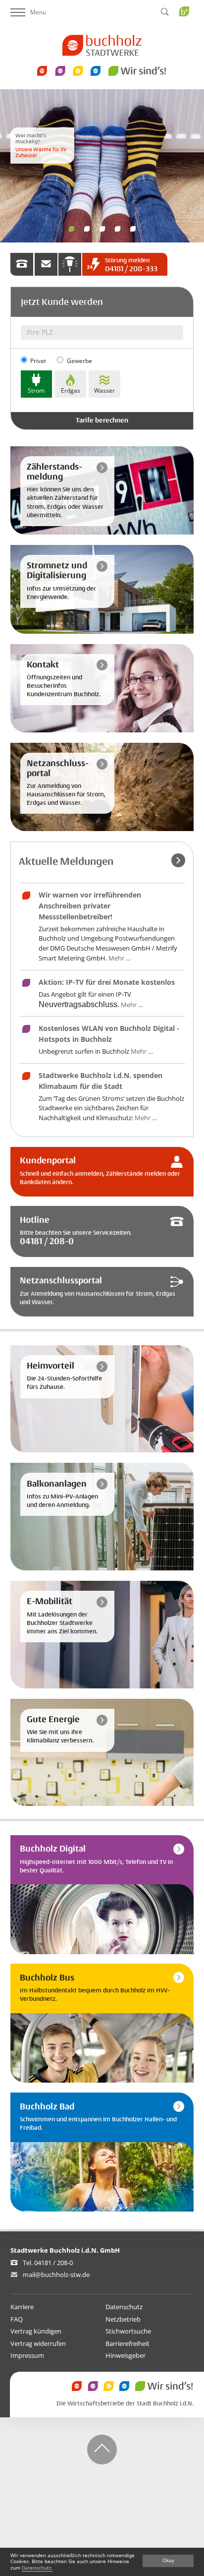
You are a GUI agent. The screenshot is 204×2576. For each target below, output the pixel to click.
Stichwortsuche (128, 2331)
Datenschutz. (37, 2568)
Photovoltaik (118, 229)
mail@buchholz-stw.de (56, 2275)
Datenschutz (124, 2307)
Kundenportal (102, 229)
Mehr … (120, 958)
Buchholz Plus (187, 31)
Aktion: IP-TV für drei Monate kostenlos (107, 982)
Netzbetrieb (123, 2319)
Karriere (22, 2307)
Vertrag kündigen (36, 2331)
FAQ (17, 2319)
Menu (38, 12)
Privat (38, 361)
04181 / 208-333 (131, 265)
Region (133, 229)
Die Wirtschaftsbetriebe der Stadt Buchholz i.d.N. (125, 2404)
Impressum (27, 2355)
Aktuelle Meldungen (66, 862)
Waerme (72, 229)
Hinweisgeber (126, 2355)
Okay (168, 2560)
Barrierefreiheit (127, 2343)
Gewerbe (79, 361)
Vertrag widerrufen (38, 2343)
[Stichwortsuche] (165, 12)
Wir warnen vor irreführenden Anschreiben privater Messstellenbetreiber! (90, 905)
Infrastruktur (87, 229)
